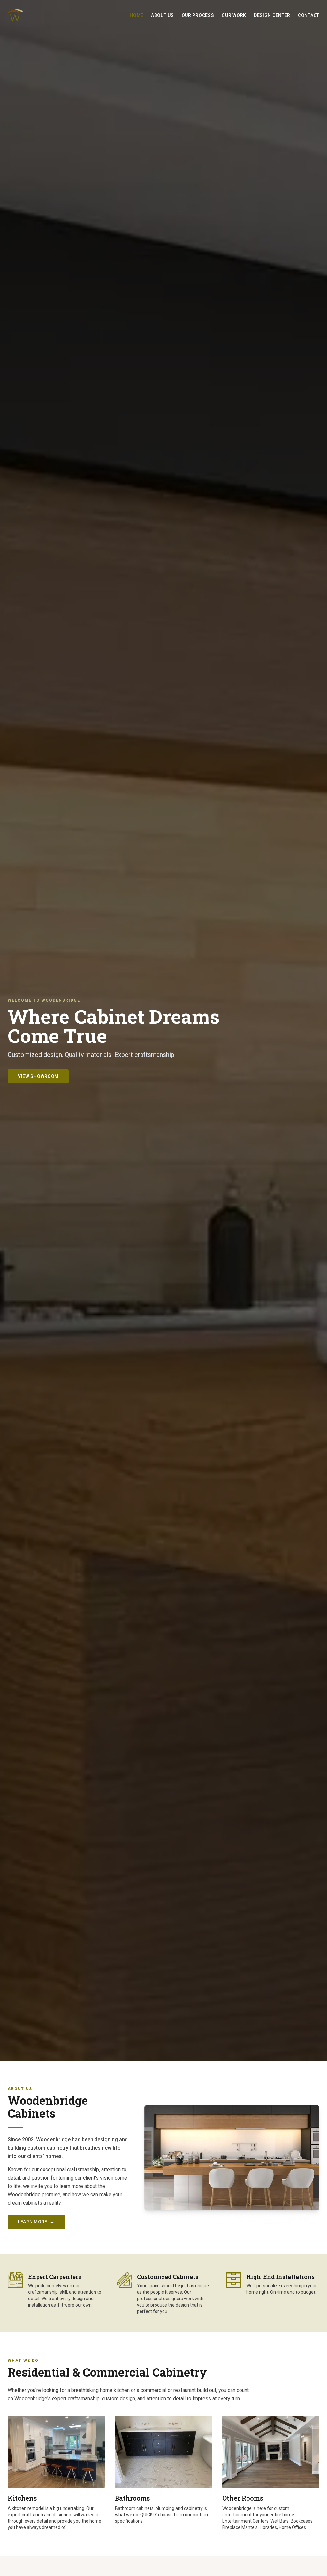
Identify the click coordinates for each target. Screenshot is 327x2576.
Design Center (272, 15)
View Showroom (38, 1076)
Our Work (234, 15)
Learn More (36, 2222)
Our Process (198, 15)
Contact (309, 15)
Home (137, 15)
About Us (163, 15)
